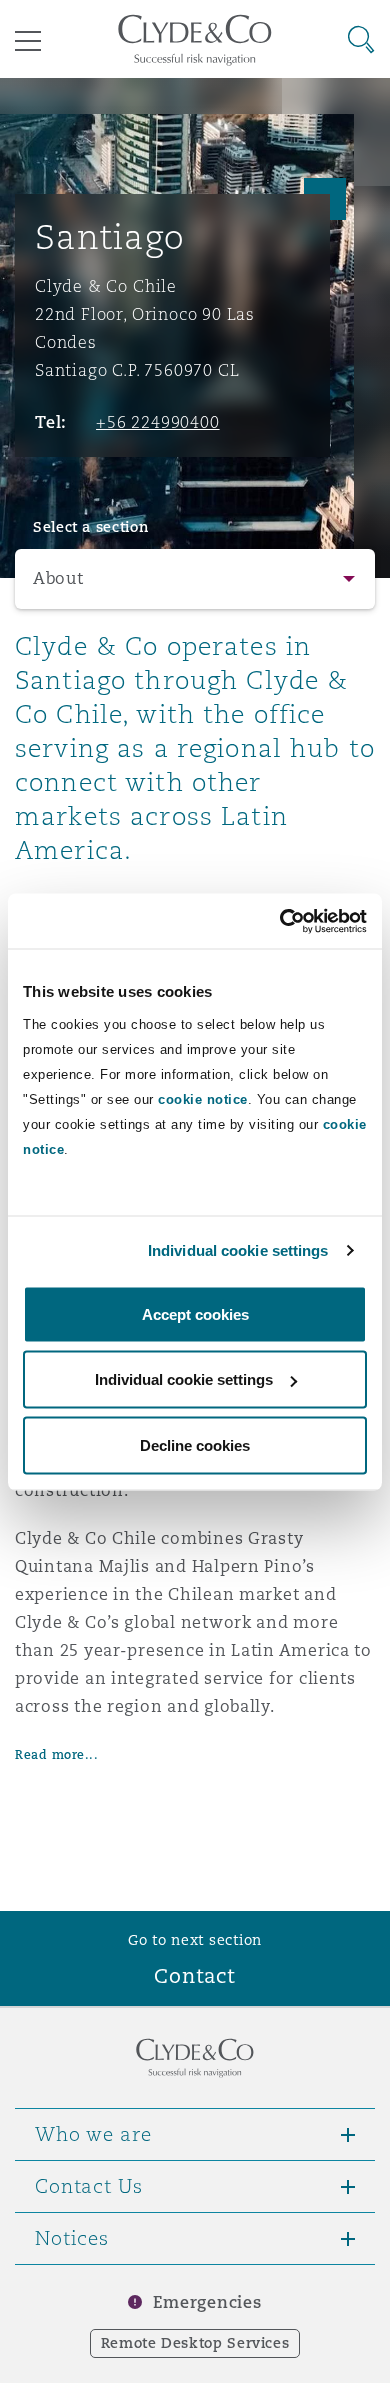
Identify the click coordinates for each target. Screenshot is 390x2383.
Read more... (57, 1754)
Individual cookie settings (238, 1250)
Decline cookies (195, 1444)
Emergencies (207, 2302)
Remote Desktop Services (195, 2343)
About (58, 578)
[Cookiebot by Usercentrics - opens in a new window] (280, 921)
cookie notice (203, 1098)
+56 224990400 (158, 422)
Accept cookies (195, 1313)
